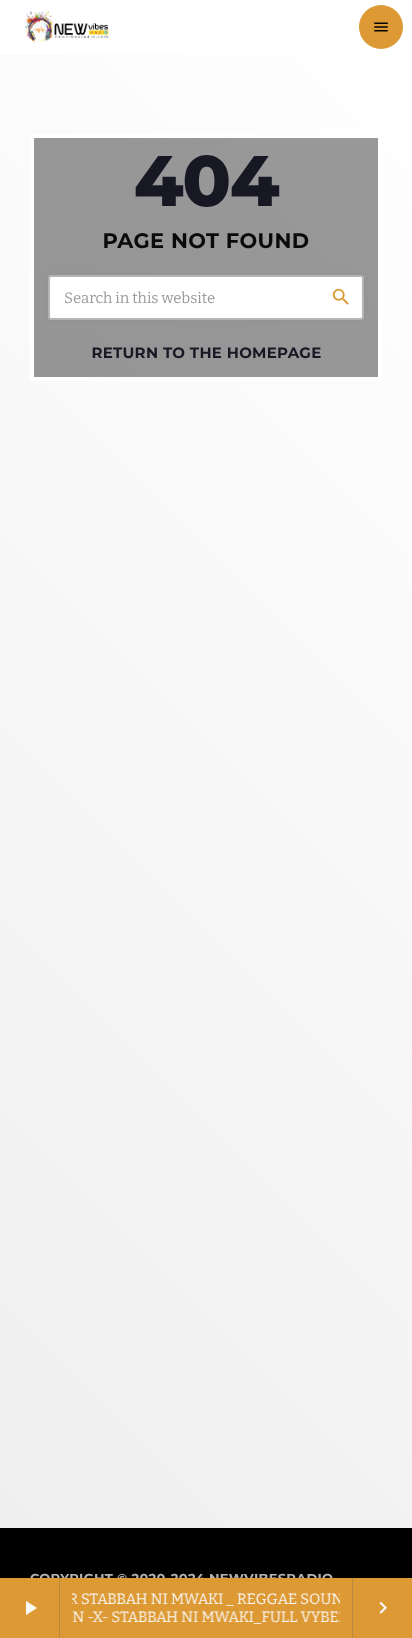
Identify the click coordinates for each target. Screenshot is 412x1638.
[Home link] (66, 27)
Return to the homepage (206, 352)
